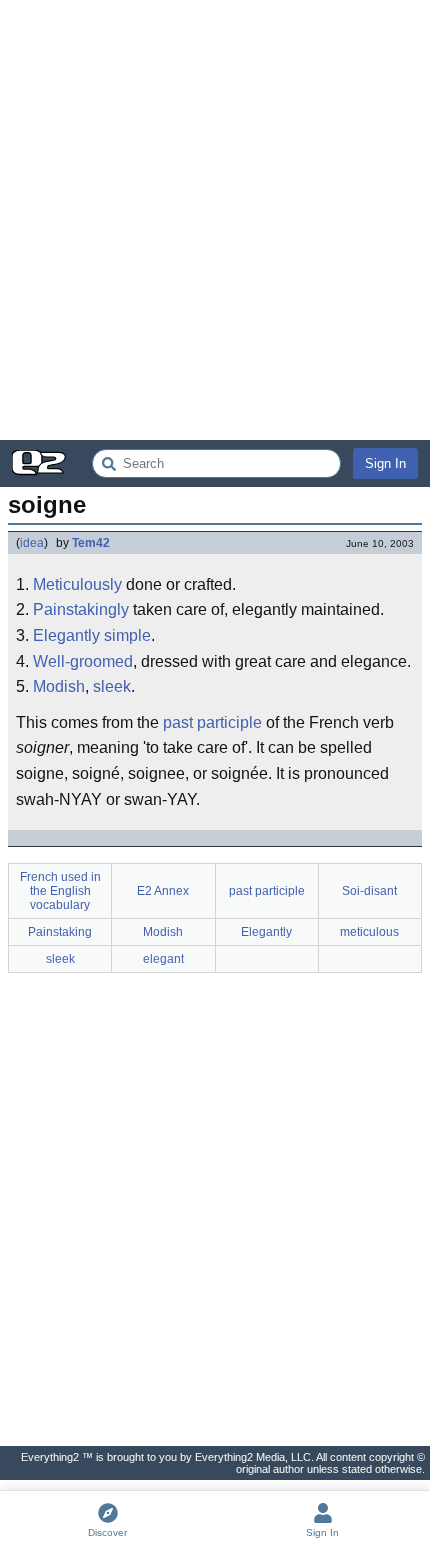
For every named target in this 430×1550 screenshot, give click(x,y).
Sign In (385, 463)
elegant (163, 959)
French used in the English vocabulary (60, 891)
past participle (212, 722)
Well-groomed (83, 661)
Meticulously (77, 584)
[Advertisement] (215, 220)
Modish (59, 686)
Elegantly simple (92, 635)
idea (32, 543)
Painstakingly (81, 609)
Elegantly (266, 932)
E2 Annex (163, 891)
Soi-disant (369, 891)
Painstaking (60, 932)
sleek (112, 686)
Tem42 (91, 543)
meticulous (369, 932)
